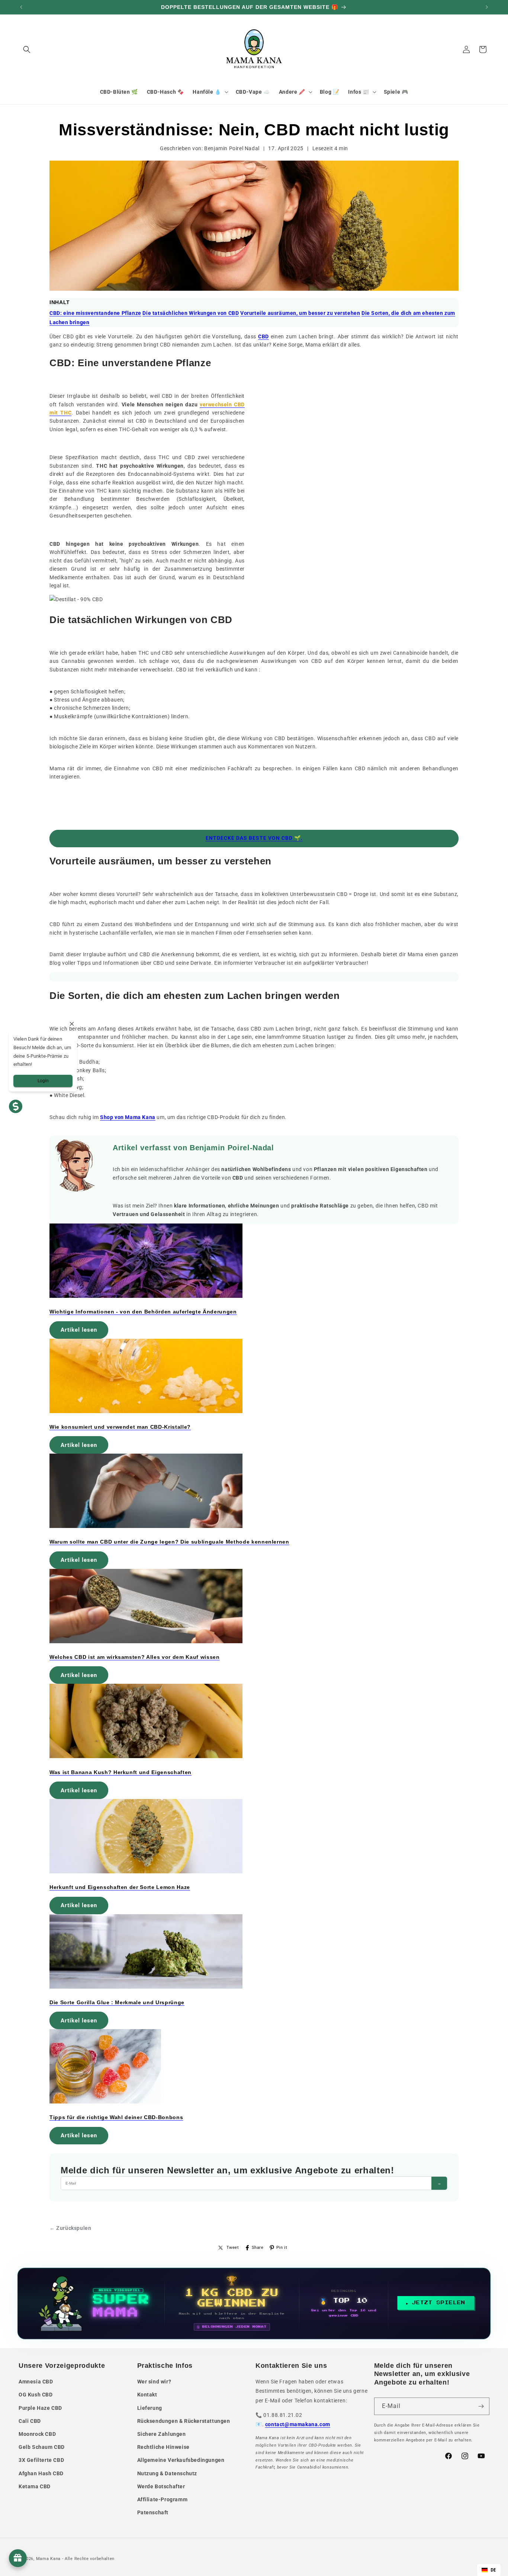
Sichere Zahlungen (162, 2434)
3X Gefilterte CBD (41, 2460)
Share (258, 2248)
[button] (27, 49)
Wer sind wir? (154, 2382)
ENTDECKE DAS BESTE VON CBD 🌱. (254, 838)
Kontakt (147, 2395)
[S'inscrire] (481, 2406)
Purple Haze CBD (40, 2408)
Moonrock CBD (37, 2434)
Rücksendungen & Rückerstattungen (184, 2421)
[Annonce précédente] (21, 7)
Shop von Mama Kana (128, 1117)
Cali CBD (30, 2421)
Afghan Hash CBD (41, 2473)
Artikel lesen (79, 1330)
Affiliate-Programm (163, 2499)
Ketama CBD (35, 2486)
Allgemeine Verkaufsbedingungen (181, 2460)
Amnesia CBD (36, 2382)
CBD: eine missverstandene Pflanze (95, 313)
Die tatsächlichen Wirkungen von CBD (191, 313)
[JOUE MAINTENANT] (254, 2303)
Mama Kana (48, 2559)
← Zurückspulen (70, 2228)
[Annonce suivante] (487, 7)
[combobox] (489, 2570)
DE (493, 2570)
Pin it (282, 2248)
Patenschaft (153, 2512)
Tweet (233, 2248)
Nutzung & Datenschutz (167, 2473)
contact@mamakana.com (298, 2424)
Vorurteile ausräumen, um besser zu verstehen (300, 313)
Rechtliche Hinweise (163, 2447)
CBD (263, 336)
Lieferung (150, 2408)
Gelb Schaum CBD (42, 2447)
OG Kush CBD (36, 2395)
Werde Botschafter (161, 2486)
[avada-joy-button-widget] (18, 2558)
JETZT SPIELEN (439, 2303)
